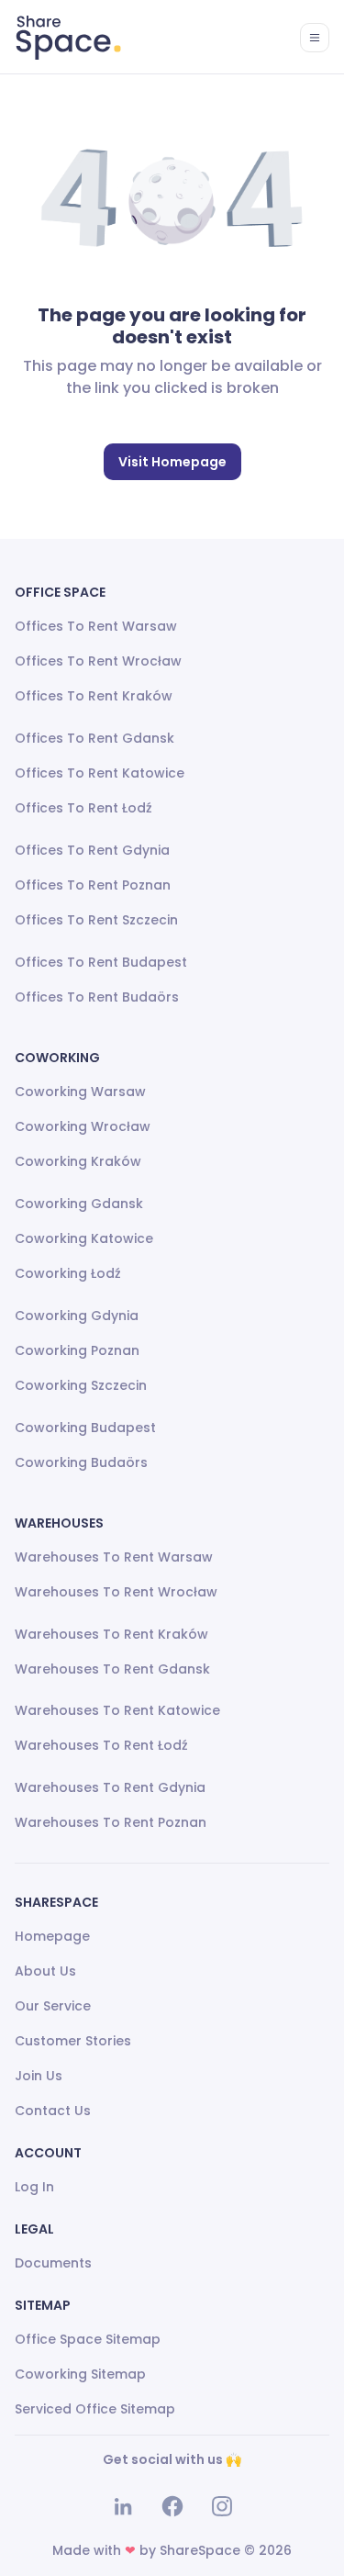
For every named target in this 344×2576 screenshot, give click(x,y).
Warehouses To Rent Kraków (111, 1634)
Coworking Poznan (77, 1350)
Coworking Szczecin (81, 1385)
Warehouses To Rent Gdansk (112, 1669)
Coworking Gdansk (79, 1204)
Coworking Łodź (68, 1273)
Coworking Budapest (85, 1428)
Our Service (53, 2006)
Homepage (52, 1936)
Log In (34, 2187)
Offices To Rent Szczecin (96, 920)
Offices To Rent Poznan (93, 885)
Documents (53, 2263)
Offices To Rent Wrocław (98, 661)
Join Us (39, 2076)
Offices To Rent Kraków (94, 696)
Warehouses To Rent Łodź (101, 1745)
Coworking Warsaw (80, 1092)
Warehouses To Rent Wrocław (116, 1592)
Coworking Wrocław (83, 1126)
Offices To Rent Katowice (100, 773)
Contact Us (53, 2111)
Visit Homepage (172, 462)
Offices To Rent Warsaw (96, 626)
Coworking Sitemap (80, 2374)
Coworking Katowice (84, 1238)
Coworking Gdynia (77, 1316)
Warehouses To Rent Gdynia (110, 1787)
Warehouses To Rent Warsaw (114, 1557)
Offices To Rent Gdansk (94, 738)
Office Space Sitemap (88, 2339)
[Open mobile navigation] (315, 38)
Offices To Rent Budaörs (97, 997)
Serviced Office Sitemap (95, 2409)
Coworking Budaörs (81, 1462)
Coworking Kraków (78, 1161)
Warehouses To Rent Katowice (117, 1710)
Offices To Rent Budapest (101, 962)
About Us (45, 1971)
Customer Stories (73, 2041)
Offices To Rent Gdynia (92, 850)
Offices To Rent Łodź (83, 808)
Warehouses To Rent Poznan (111, 1822)
